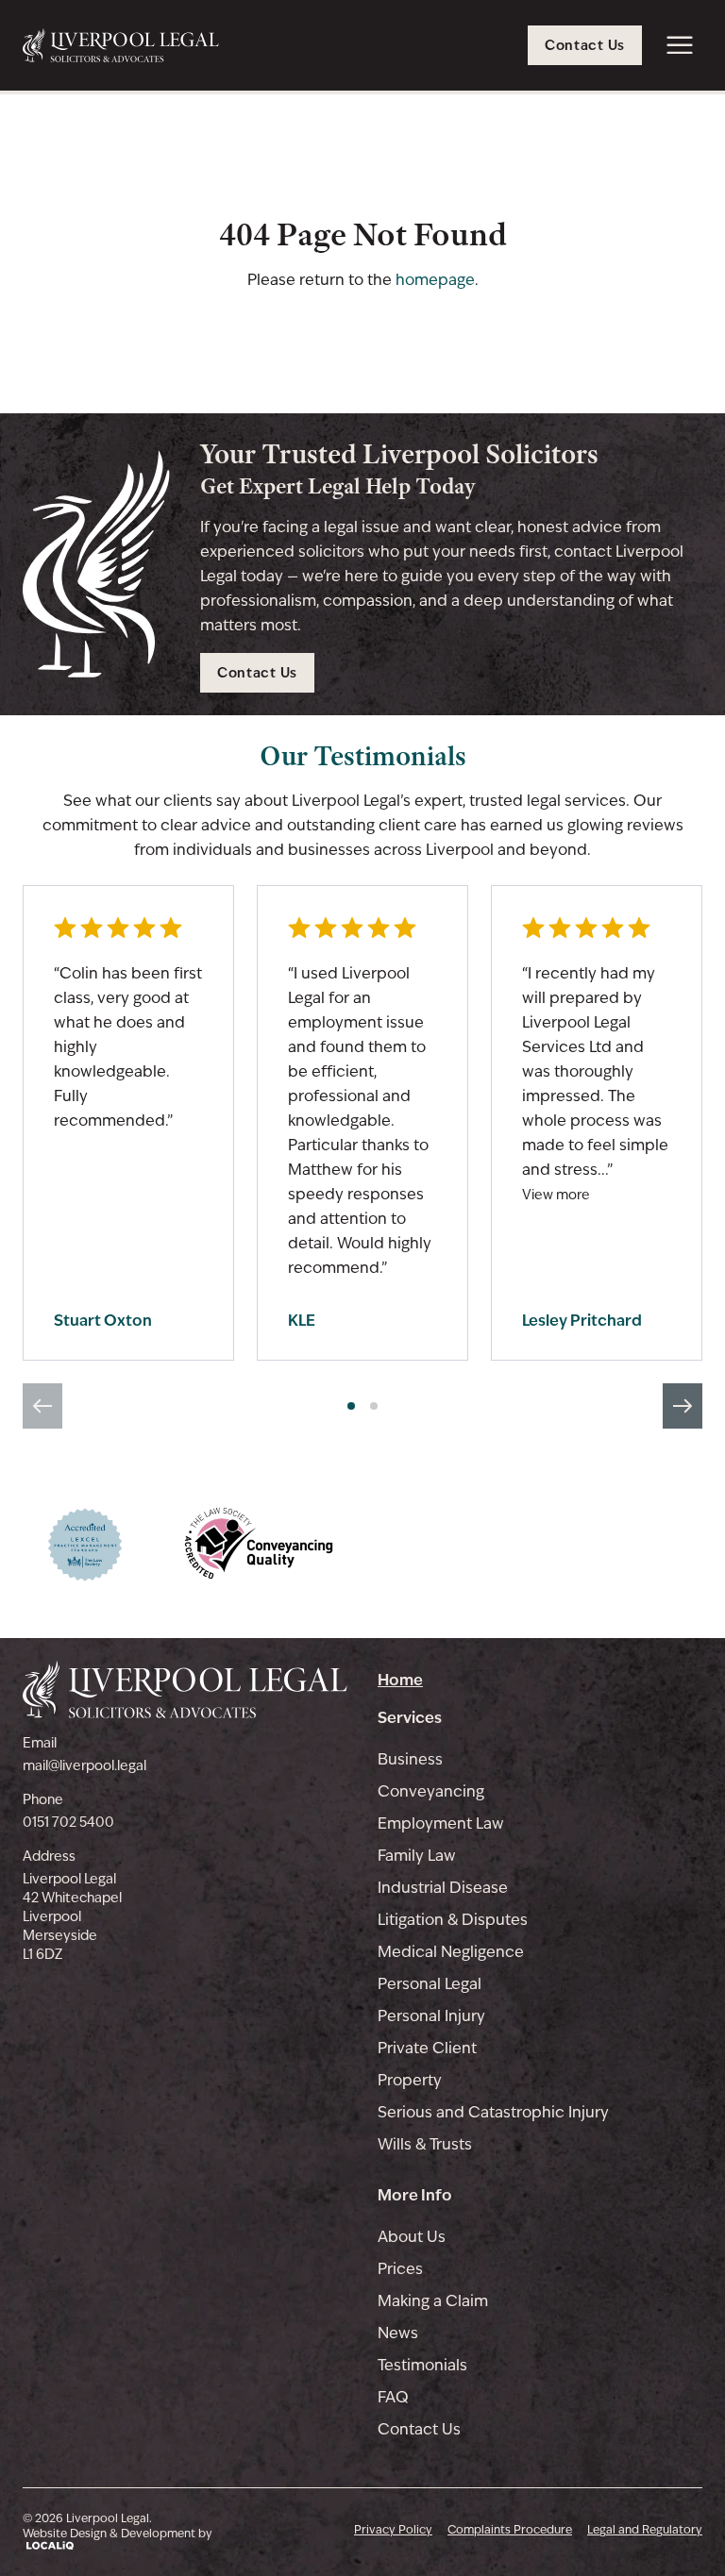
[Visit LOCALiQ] (118, 2545)
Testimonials (422, 2365)
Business (410, 1759)
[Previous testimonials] (42, 1406)
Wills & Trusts (425, 2144)
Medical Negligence (451, 1952)
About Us (412, 2237)
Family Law (417, 1856)
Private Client (427, 2048)
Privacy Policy (393, 2530)
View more (556, 1195)
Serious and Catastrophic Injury (493, 2112)
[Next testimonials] (683, 1406)
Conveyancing (431, 1791)
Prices (400, 2269)
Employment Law (441, 1823)
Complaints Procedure (510, 2530)
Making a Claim (433, 2301)
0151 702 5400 (68, 1822)
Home (400, 1680)
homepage (435, 280)
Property (410, 2080)
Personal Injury (431, 2016)
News (398, 2333)
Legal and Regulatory (645, 2530)
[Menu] (680, 45)
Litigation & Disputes (453, 1920)
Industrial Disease (443, 1888)
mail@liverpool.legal (84, 1765)
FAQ (393, 2397)
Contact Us (419, 2429)
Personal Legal (430, 1984)
